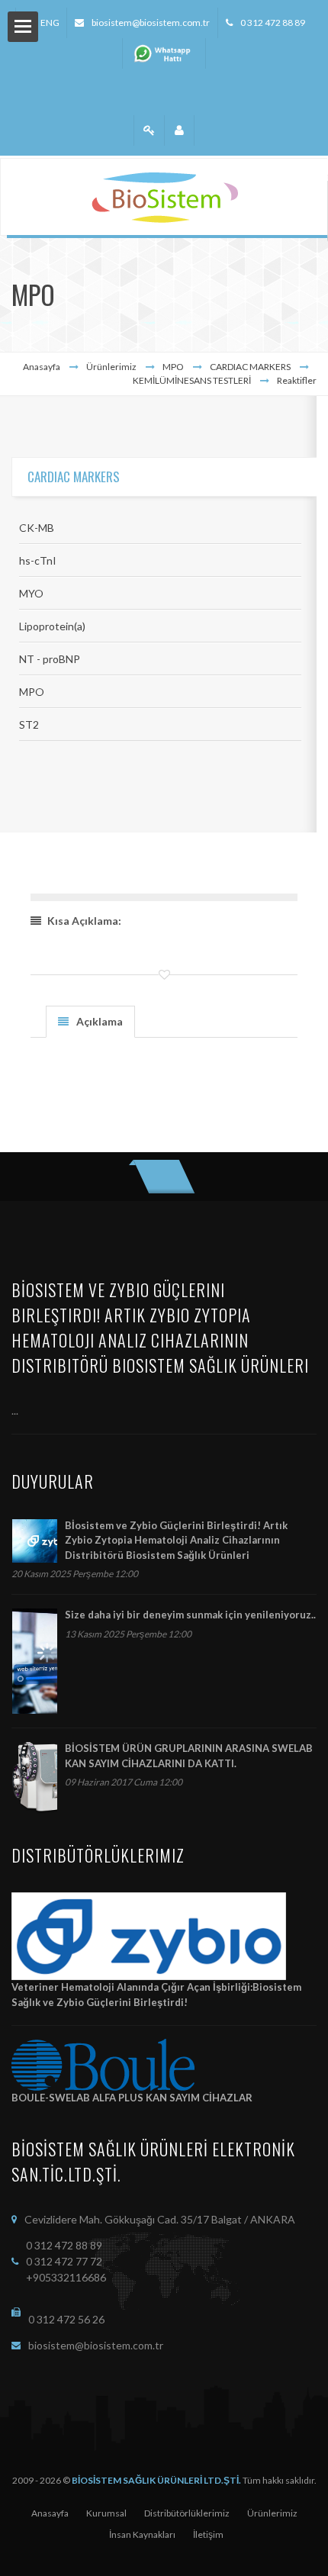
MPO (32, 692)
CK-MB (37, 528)
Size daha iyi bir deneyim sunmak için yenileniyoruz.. (190, 1615)
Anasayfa (42, 367)
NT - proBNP (50, 659)
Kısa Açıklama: (84, 921)
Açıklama (100, 1021)
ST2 (29, 724)
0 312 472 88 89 (273, 23)
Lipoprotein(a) (52, 626)
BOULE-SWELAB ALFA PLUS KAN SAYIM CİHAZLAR (132, 2098)
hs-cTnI (38, 560)
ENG (50, 23)
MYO (31, 593)
